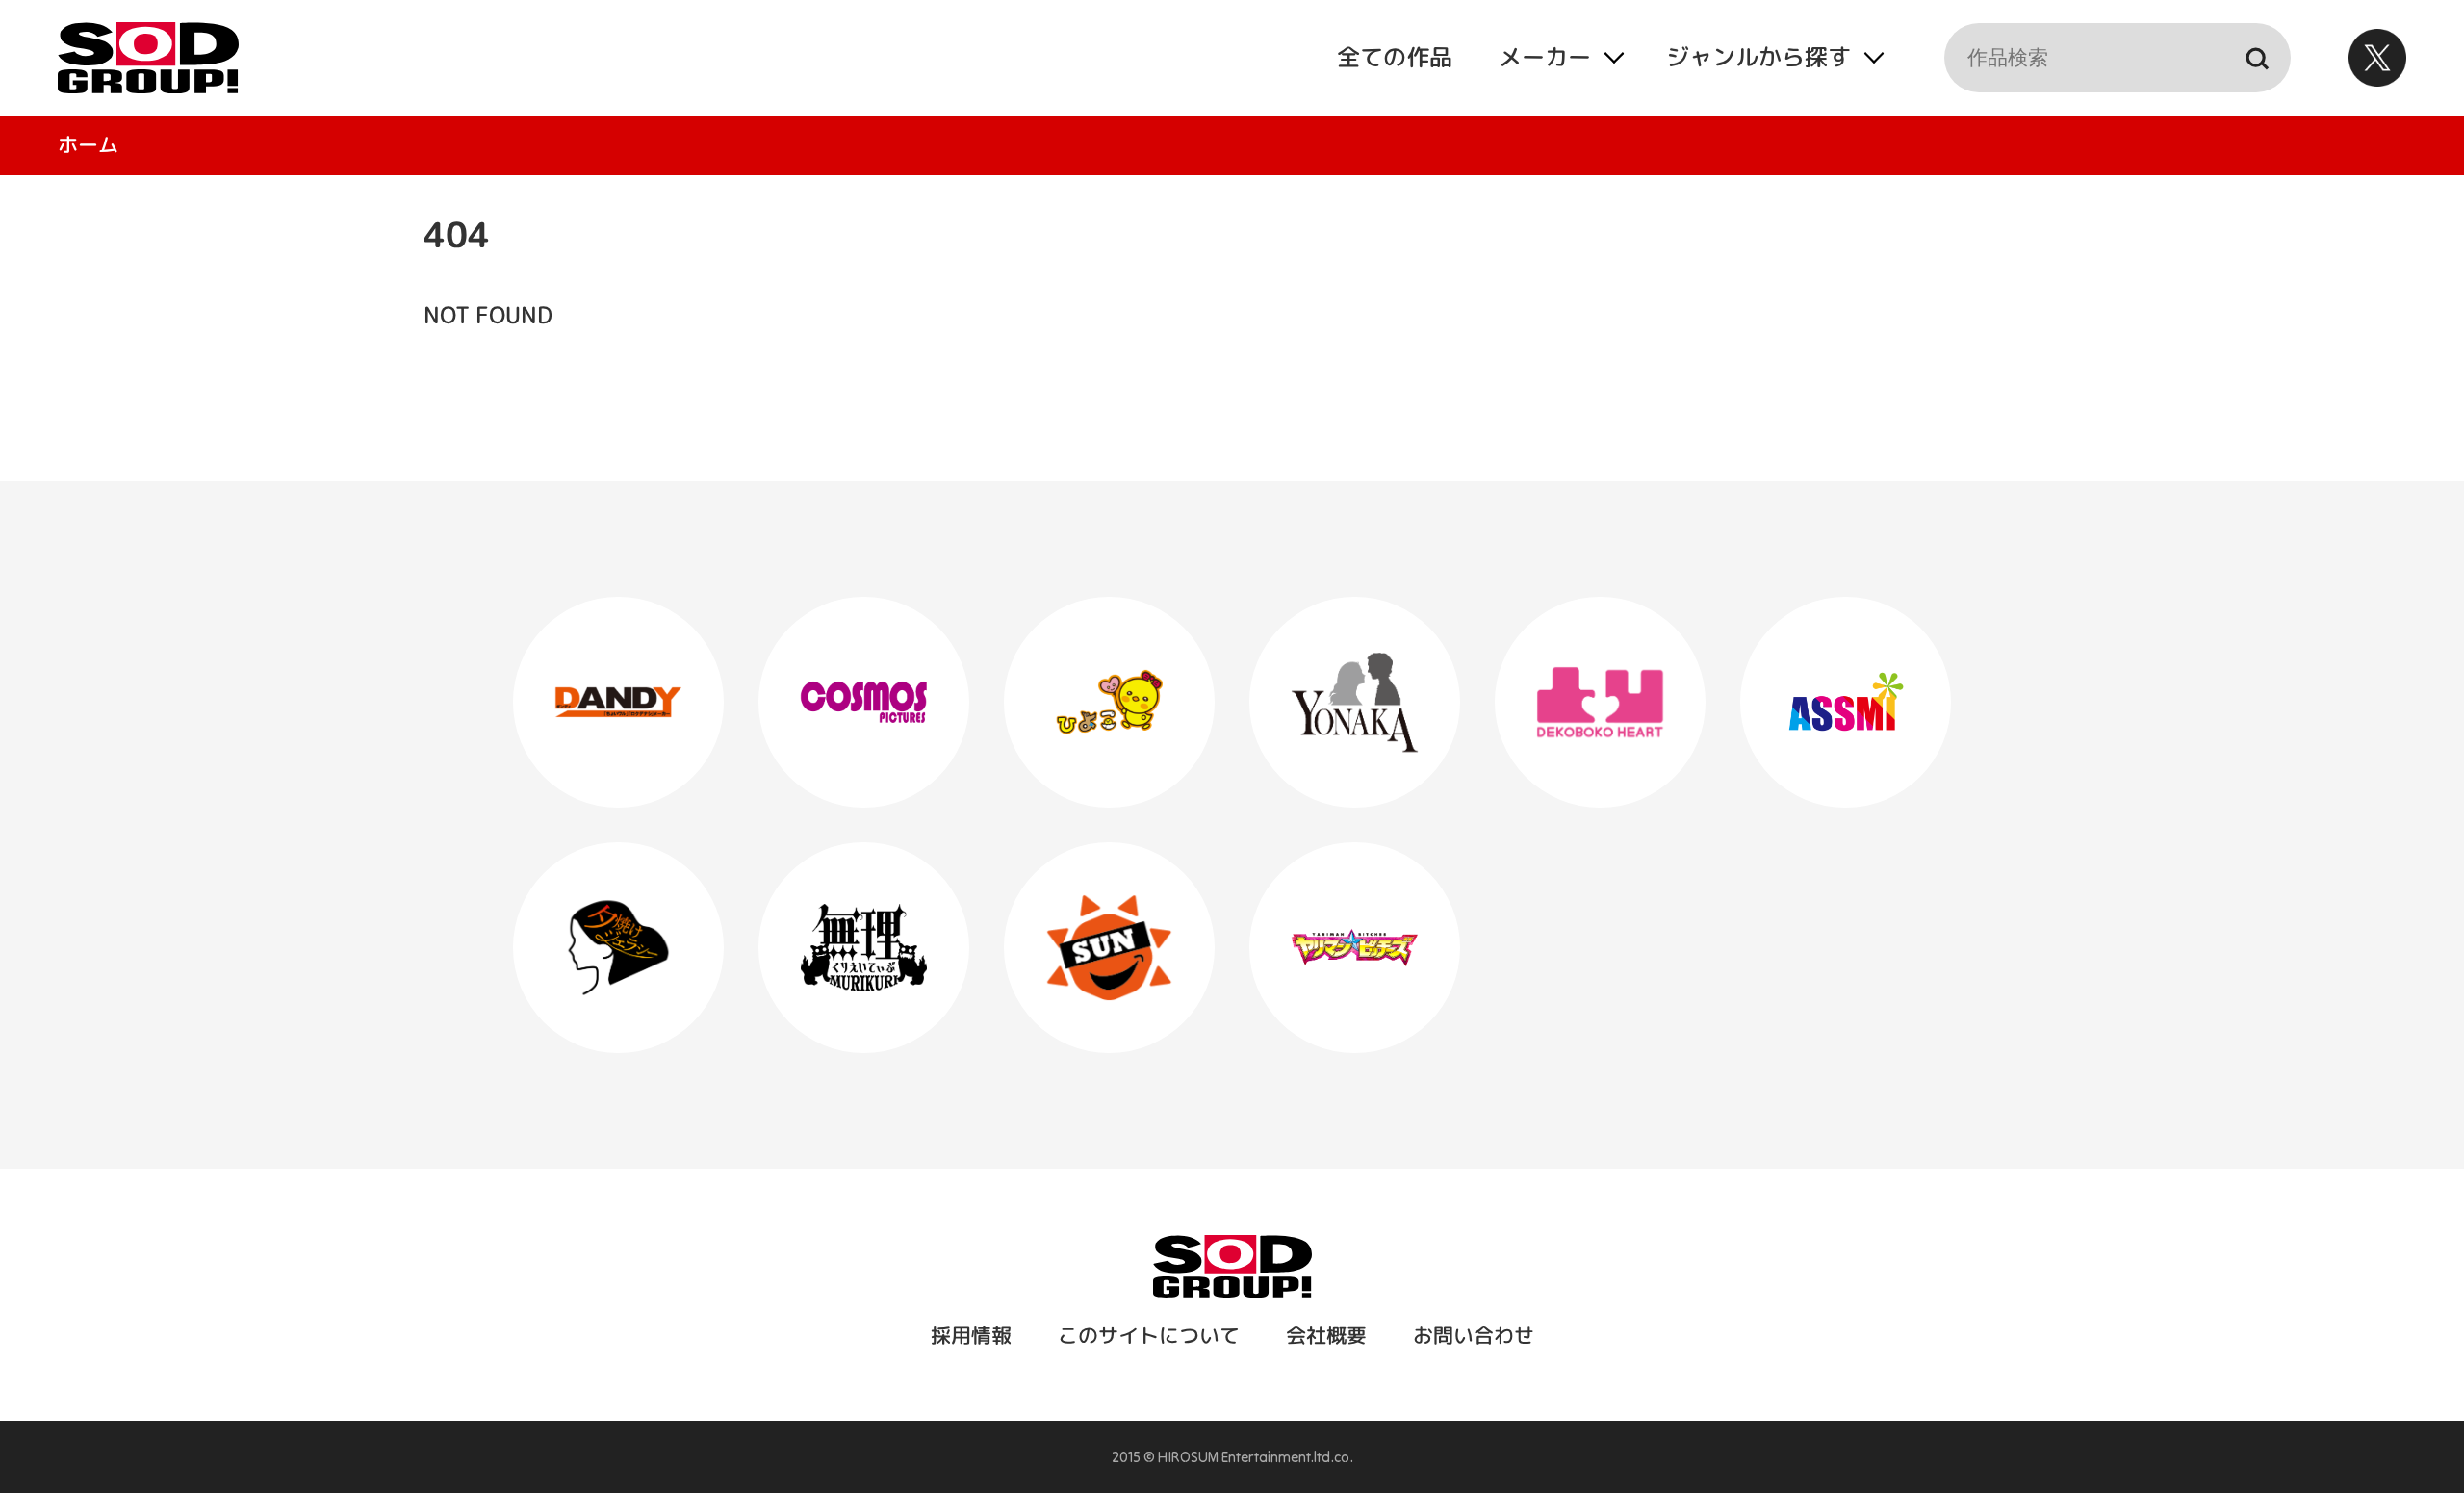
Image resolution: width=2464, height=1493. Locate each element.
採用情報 (970, 1335)
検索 (2256, 58)
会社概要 (1325, 1335)
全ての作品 (1394, 57)
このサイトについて (1148, 1335)
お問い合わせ (1473, 1335)
